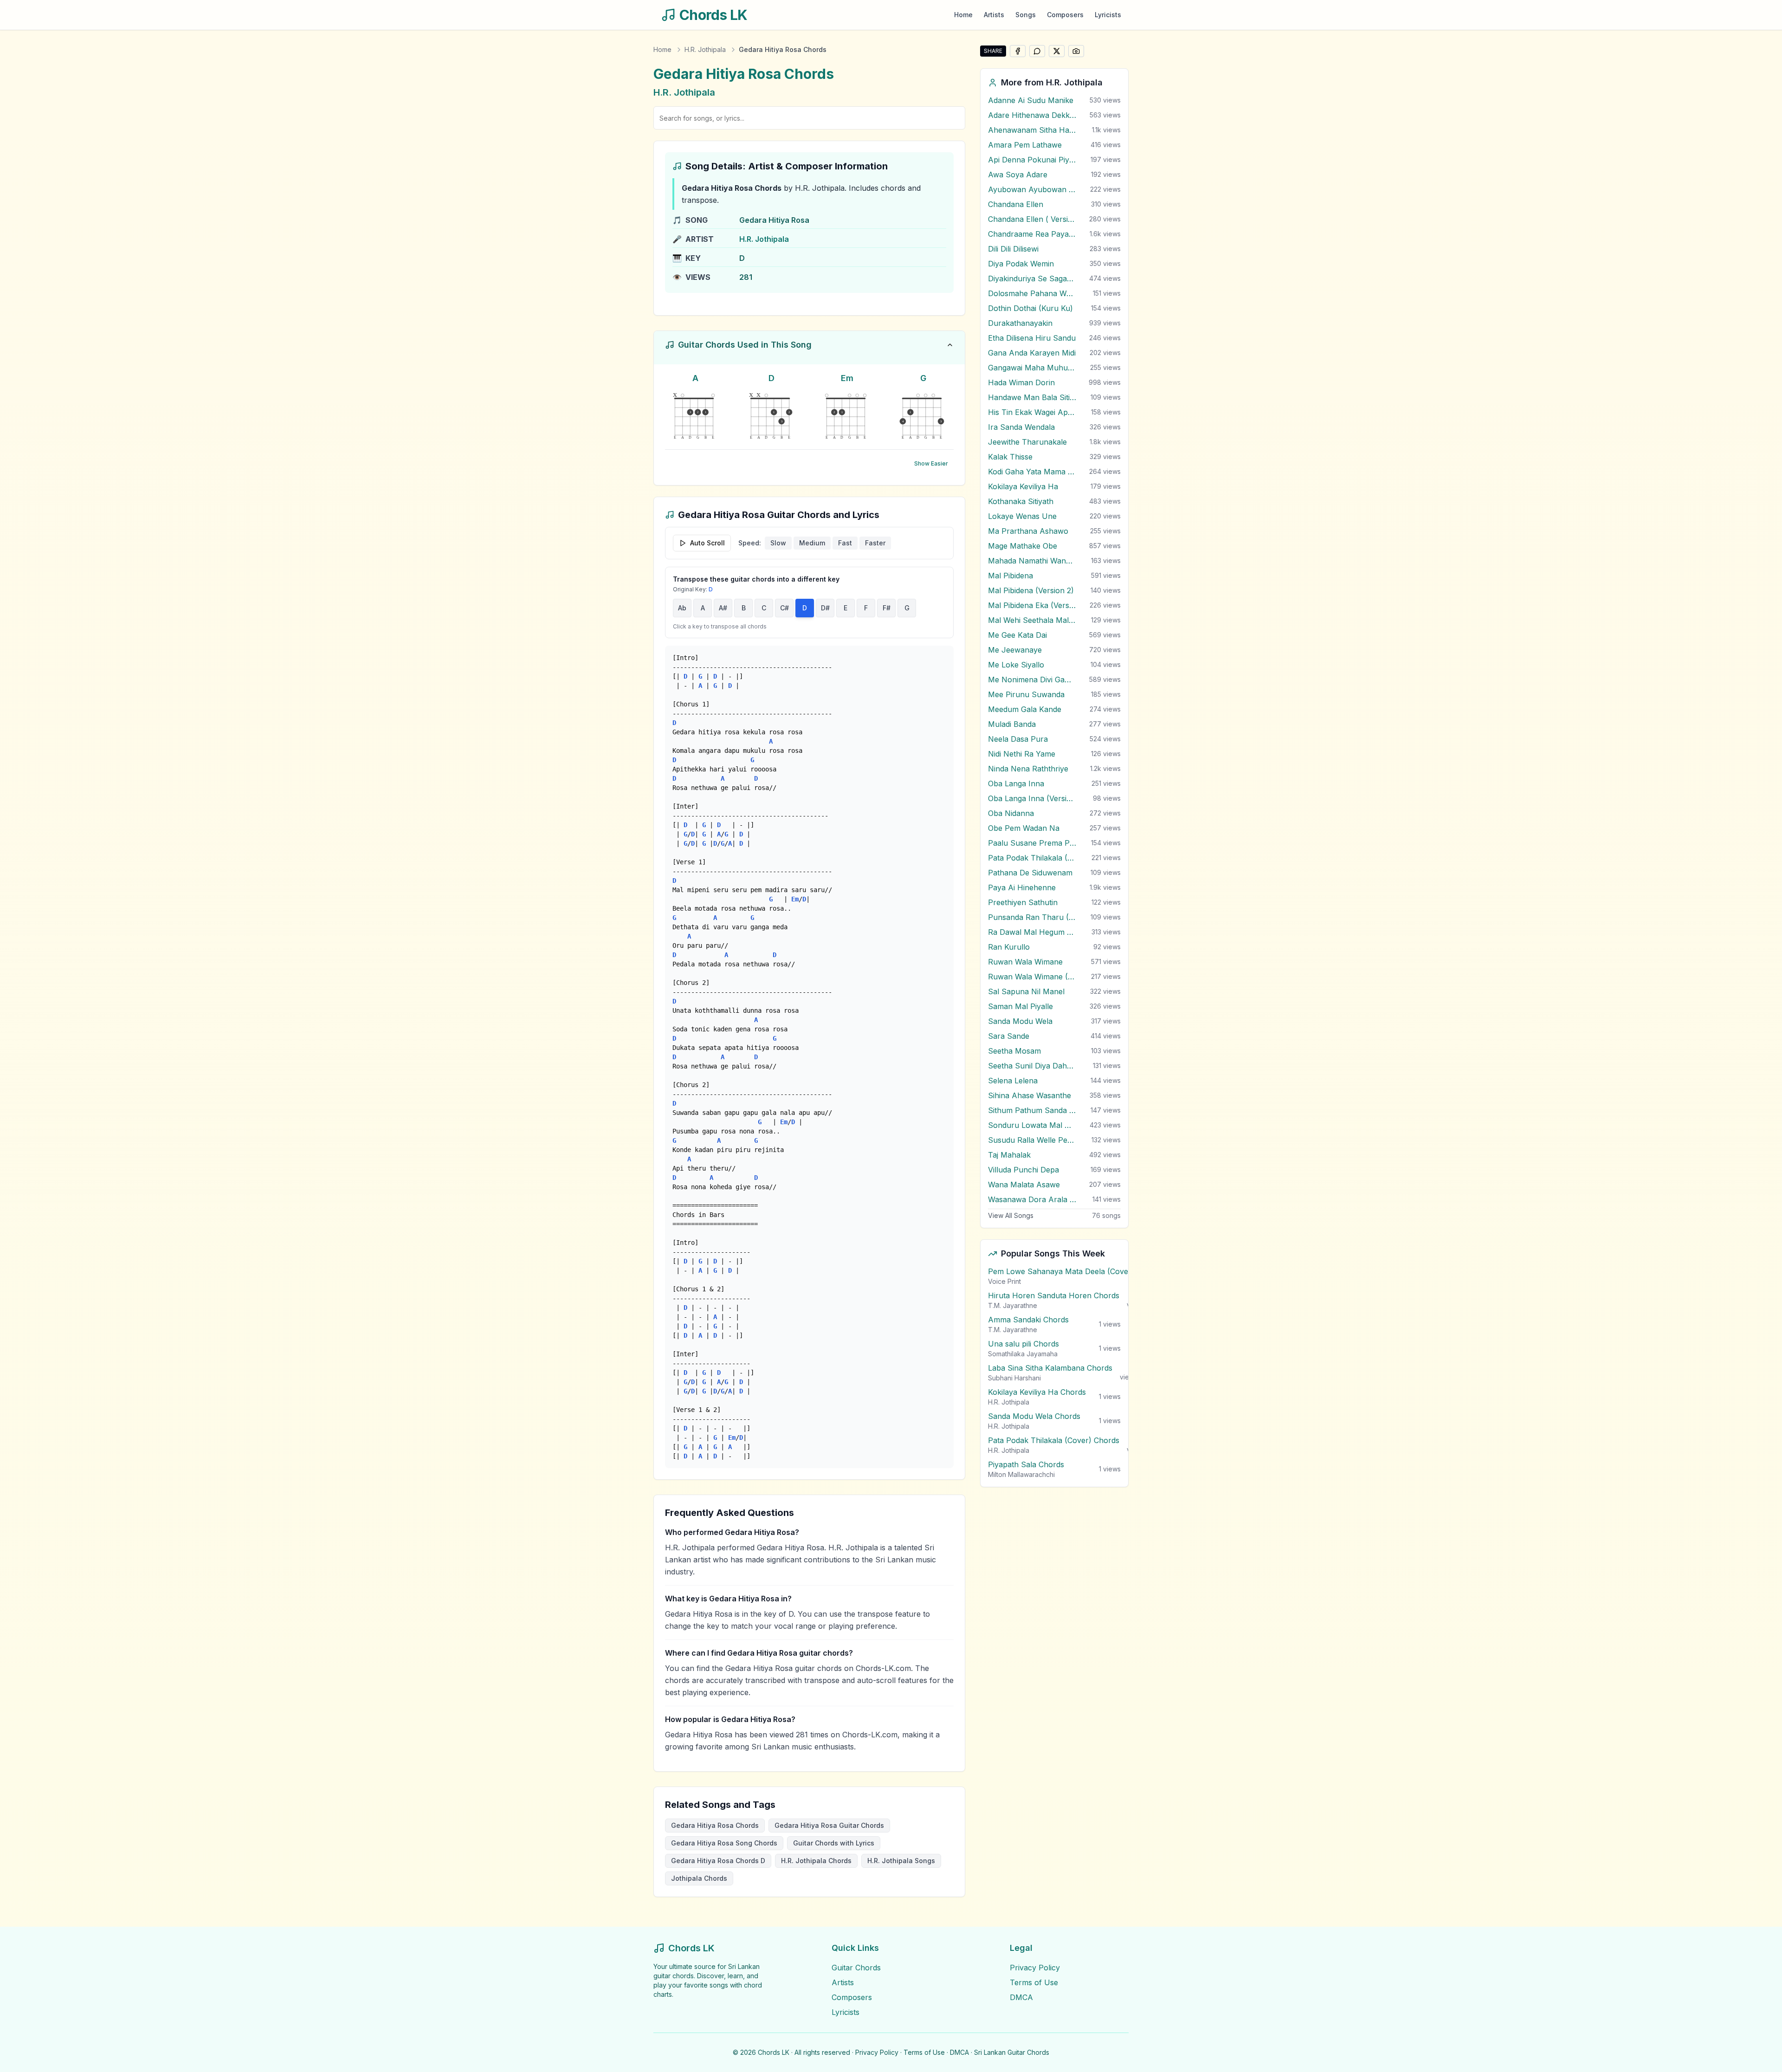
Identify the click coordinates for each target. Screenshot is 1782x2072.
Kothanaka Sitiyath (1021, 501)
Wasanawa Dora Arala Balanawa (1032, 1199)
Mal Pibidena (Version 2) (1031, 590)
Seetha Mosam (1014, 1051)
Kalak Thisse (1010, 457)
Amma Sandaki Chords (1028, 1320)
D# (825, 608)
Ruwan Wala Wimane (1025, 962)
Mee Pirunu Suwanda (1026, 694)
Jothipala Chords (699, 1878)
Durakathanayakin (1020, 323)
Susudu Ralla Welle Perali (1032, 1140)
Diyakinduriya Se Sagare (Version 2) (1032, 278)
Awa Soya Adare (1018, 175)
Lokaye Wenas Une (1022, 516)
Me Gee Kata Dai (1017, 635)
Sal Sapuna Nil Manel (1026, 991)
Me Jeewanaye (1015, 650)
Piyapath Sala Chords (1026, 1464)
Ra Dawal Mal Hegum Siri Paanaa (1032, 932)
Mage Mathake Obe (1023, 546)
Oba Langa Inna (1016, 783)
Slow (778, 543)
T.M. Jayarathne (1013, 1305)
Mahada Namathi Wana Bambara (1032, 561)
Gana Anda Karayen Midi (1032, 353)
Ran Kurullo (1009, 947)
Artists (994, 15)
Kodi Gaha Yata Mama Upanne (1032, 472)
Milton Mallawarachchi (1021, 1474)
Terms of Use (1034, 1982)
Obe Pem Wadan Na (1024, 828)
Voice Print (1004, 1281)
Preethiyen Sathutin (1023, 902)
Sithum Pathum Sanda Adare (1032, 1110)
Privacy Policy (1035, 1968)
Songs (1026, 15)
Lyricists (1108, 15)
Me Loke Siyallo (1016, 665)
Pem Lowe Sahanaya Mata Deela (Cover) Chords (1075, 1271)
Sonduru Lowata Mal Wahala (1032, 1125)
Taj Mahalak (1009, 1155)
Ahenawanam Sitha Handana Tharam (1032, 130)
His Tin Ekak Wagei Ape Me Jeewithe (1032, 412)
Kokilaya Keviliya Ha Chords (1037, 1392)
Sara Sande (1009, 1036)
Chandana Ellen (1016, 204)
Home (963, 15)
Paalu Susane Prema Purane (1032, 843)
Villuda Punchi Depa (1023, 1170)
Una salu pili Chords (1023, 1344)
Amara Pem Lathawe (1025, 145)
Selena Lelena (1013, 1081)
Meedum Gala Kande (1025, 709)
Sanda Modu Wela (1020, 1021)
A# (723, 608)
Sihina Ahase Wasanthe (1030, 1095)
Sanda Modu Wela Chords (1034, 1416)
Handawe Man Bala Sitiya (1032, 397)
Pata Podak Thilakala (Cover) (1032, 858)
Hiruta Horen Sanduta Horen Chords (1054, 1295)
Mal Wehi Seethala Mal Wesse (1032, 620)
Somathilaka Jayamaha (1023, 1354)
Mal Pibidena (1010, 576)
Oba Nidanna (1011, 813)
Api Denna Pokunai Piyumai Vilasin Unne (1032, 160)
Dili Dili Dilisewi (1013, 249)
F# (887, 608)
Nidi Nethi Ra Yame (1022, 754)
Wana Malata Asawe (1024, 1185)
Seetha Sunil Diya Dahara (1032, 1066)
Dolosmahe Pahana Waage (1032, 293)
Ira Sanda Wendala (1021, 427)
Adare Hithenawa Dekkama (1032, 115)
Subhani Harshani (1014, 1378)
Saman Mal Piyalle (1020, 1006)
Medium (812, 543)
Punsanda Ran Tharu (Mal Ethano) (1032, 917)
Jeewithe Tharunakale (1027, 442)
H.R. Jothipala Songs (901, 1861)
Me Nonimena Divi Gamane (1032, 680)
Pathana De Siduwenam (1030, 873)
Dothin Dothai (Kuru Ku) (1030, 308)
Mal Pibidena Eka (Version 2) (1032, 605)
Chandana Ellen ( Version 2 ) (1032, 219)
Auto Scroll (707, 543)
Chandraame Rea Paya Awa (1032, 234)
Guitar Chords (856, 1968)
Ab (682, 608)
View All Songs (1011, 1215)
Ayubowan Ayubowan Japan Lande (1032, 189)
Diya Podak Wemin (1021, 264)
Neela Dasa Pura (1018, 739)
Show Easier (931, 463)
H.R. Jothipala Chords (816, 1861)
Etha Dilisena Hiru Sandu (1032, 338)
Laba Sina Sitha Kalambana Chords (1050, 1368)
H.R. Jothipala (705, 49)
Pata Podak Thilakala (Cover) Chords (1054, 1440)
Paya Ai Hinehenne (1022, 887)
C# (784, 608)
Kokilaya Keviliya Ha (1023, 486)
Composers (1065, 15)
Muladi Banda (1012, 724)
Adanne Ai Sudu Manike (1031, 100)
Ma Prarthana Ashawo (1028, 531)
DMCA (1021, 1997)
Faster (875, 543)
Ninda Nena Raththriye (1028, 769)
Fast (845, 543)
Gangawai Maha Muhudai (1032, 368)
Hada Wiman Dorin (1021, 382)
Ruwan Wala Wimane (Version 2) (1032, 977)
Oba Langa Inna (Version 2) (1032, 798)
